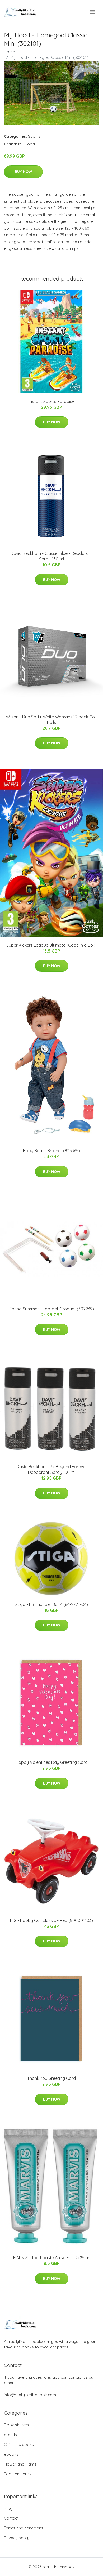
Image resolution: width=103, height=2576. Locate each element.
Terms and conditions (24, 2528)
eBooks (11, 2454)
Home (10, 52)
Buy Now (23, 172)
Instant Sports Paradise (52, 401)
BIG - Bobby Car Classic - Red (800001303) (51, 1920)
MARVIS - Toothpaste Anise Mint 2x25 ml (52, 2258)
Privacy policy (17, 2538)
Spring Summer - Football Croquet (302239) (52, 1309)
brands (10, 2435)
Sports (34, 136)
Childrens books (19, 2444)
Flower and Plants (20, 2464)
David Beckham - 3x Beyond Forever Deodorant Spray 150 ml (52, 1469)
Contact (11, 2518)
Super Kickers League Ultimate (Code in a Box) (51, 945)
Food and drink (18, 2474)
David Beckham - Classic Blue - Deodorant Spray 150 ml (52, 556)
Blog (8, 2508)
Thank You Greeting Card (51, 2078)
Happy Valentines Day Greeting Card (52, 1762)
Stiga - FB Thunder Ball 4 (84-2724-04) (52, 1604)
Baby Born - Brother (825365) (51, 1151)
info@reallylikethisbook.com (30, 2395)
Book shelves (17, 2425)
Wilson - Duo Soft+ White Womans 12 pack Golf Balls (51, 720)
